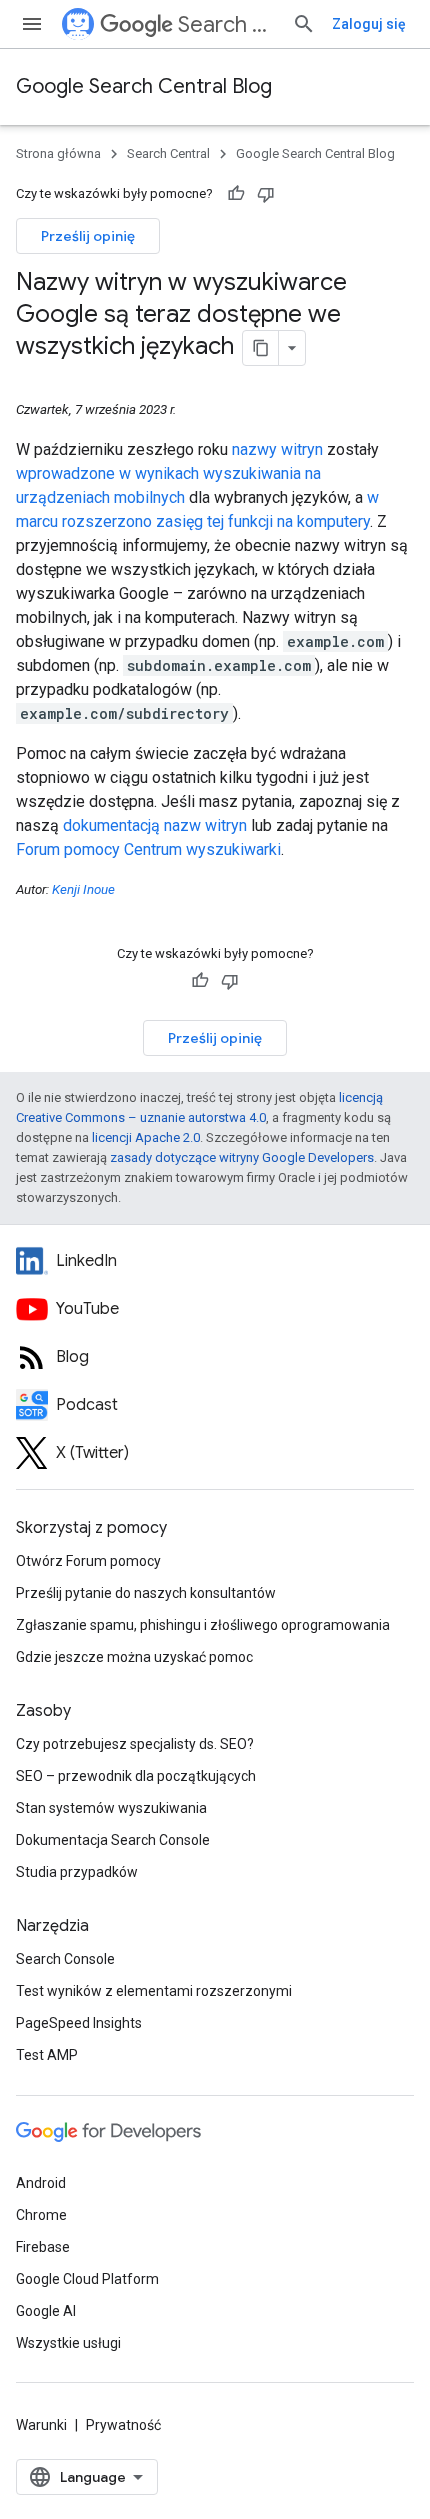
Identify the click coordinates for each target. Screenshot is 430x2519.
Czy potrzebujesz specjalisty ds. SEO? (135, 1744)
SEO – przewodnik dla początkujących (136, 1776)
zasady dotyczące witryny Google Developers (242, 1157)
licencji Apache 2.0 (146, 1137)
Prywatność (123, 2425)
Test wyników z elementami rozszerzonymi (154, 1991)
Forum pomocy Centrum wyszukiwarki (148, 849)
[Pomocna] (236, 194)
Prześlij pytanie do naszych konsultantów (146, 1593)
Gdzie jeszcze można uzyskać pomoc (134, 1657)
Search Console (65, 1959)
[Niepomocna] (266, 194)
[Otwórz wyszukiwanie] (304, 24)
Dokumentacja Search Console (113, 1840)
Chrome (41, 2215)
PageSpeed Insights (79, 2023)
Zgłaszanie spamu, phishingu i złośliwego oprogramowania (203, 1625)
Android (41, 2183)
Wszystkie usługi (68, 2343)
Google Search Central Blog (144, 86)
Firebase (43, 2247)
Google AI (46, 2311)
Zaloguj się (369, 24)
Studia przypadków (77, 1872)
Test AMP (47, 2055)
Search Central (227, 24)
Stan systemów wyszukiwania (111, 1808)
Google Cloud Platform (87, 2279)
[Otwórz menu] (32, 24)
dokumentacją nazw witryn (155, 825)
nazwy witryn (277, 449)
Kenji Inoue (83, 889)
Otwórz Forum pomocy (88, 1561)
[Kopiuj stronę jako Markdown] (261, 348)
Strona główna (58, 153)
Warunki (41, 2425)
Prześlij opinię (88, 236)
